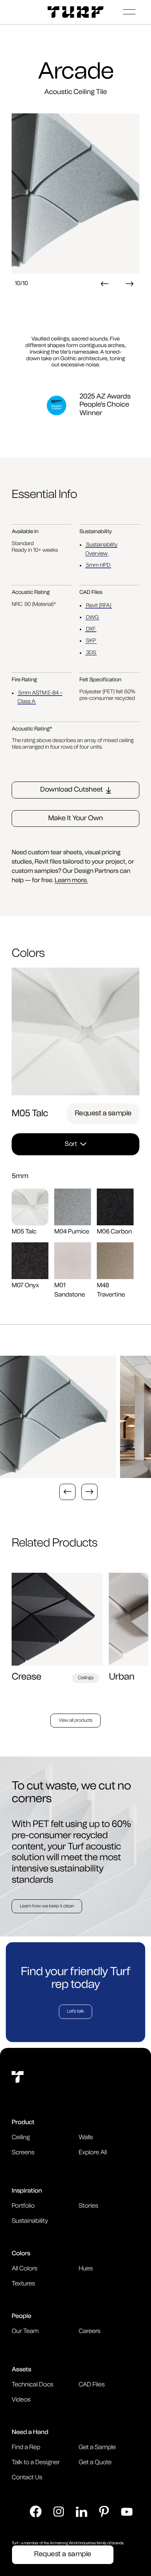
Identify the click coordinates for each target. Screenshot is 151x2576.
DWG (92, 617)
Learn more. (71, 881)
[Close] (75, 1148)
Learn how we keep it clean (47, 1906)
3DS (91, 653)
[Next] (130, 284)
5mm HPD (98, 565)
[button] (129, 12)
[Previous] (105, 284)
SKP (91, 641)
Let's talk (75, 2012)
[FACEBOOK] (36, 2512)
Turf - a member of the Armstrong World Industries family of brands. (68, 2543)
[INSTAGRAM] (59, 2512)
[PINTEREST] (104, 2512)
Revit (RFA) (99, 606)
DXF (91, 629)
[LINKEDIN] (82, 2512)
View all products (75, 1721)
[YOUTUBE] (127, 2512)
